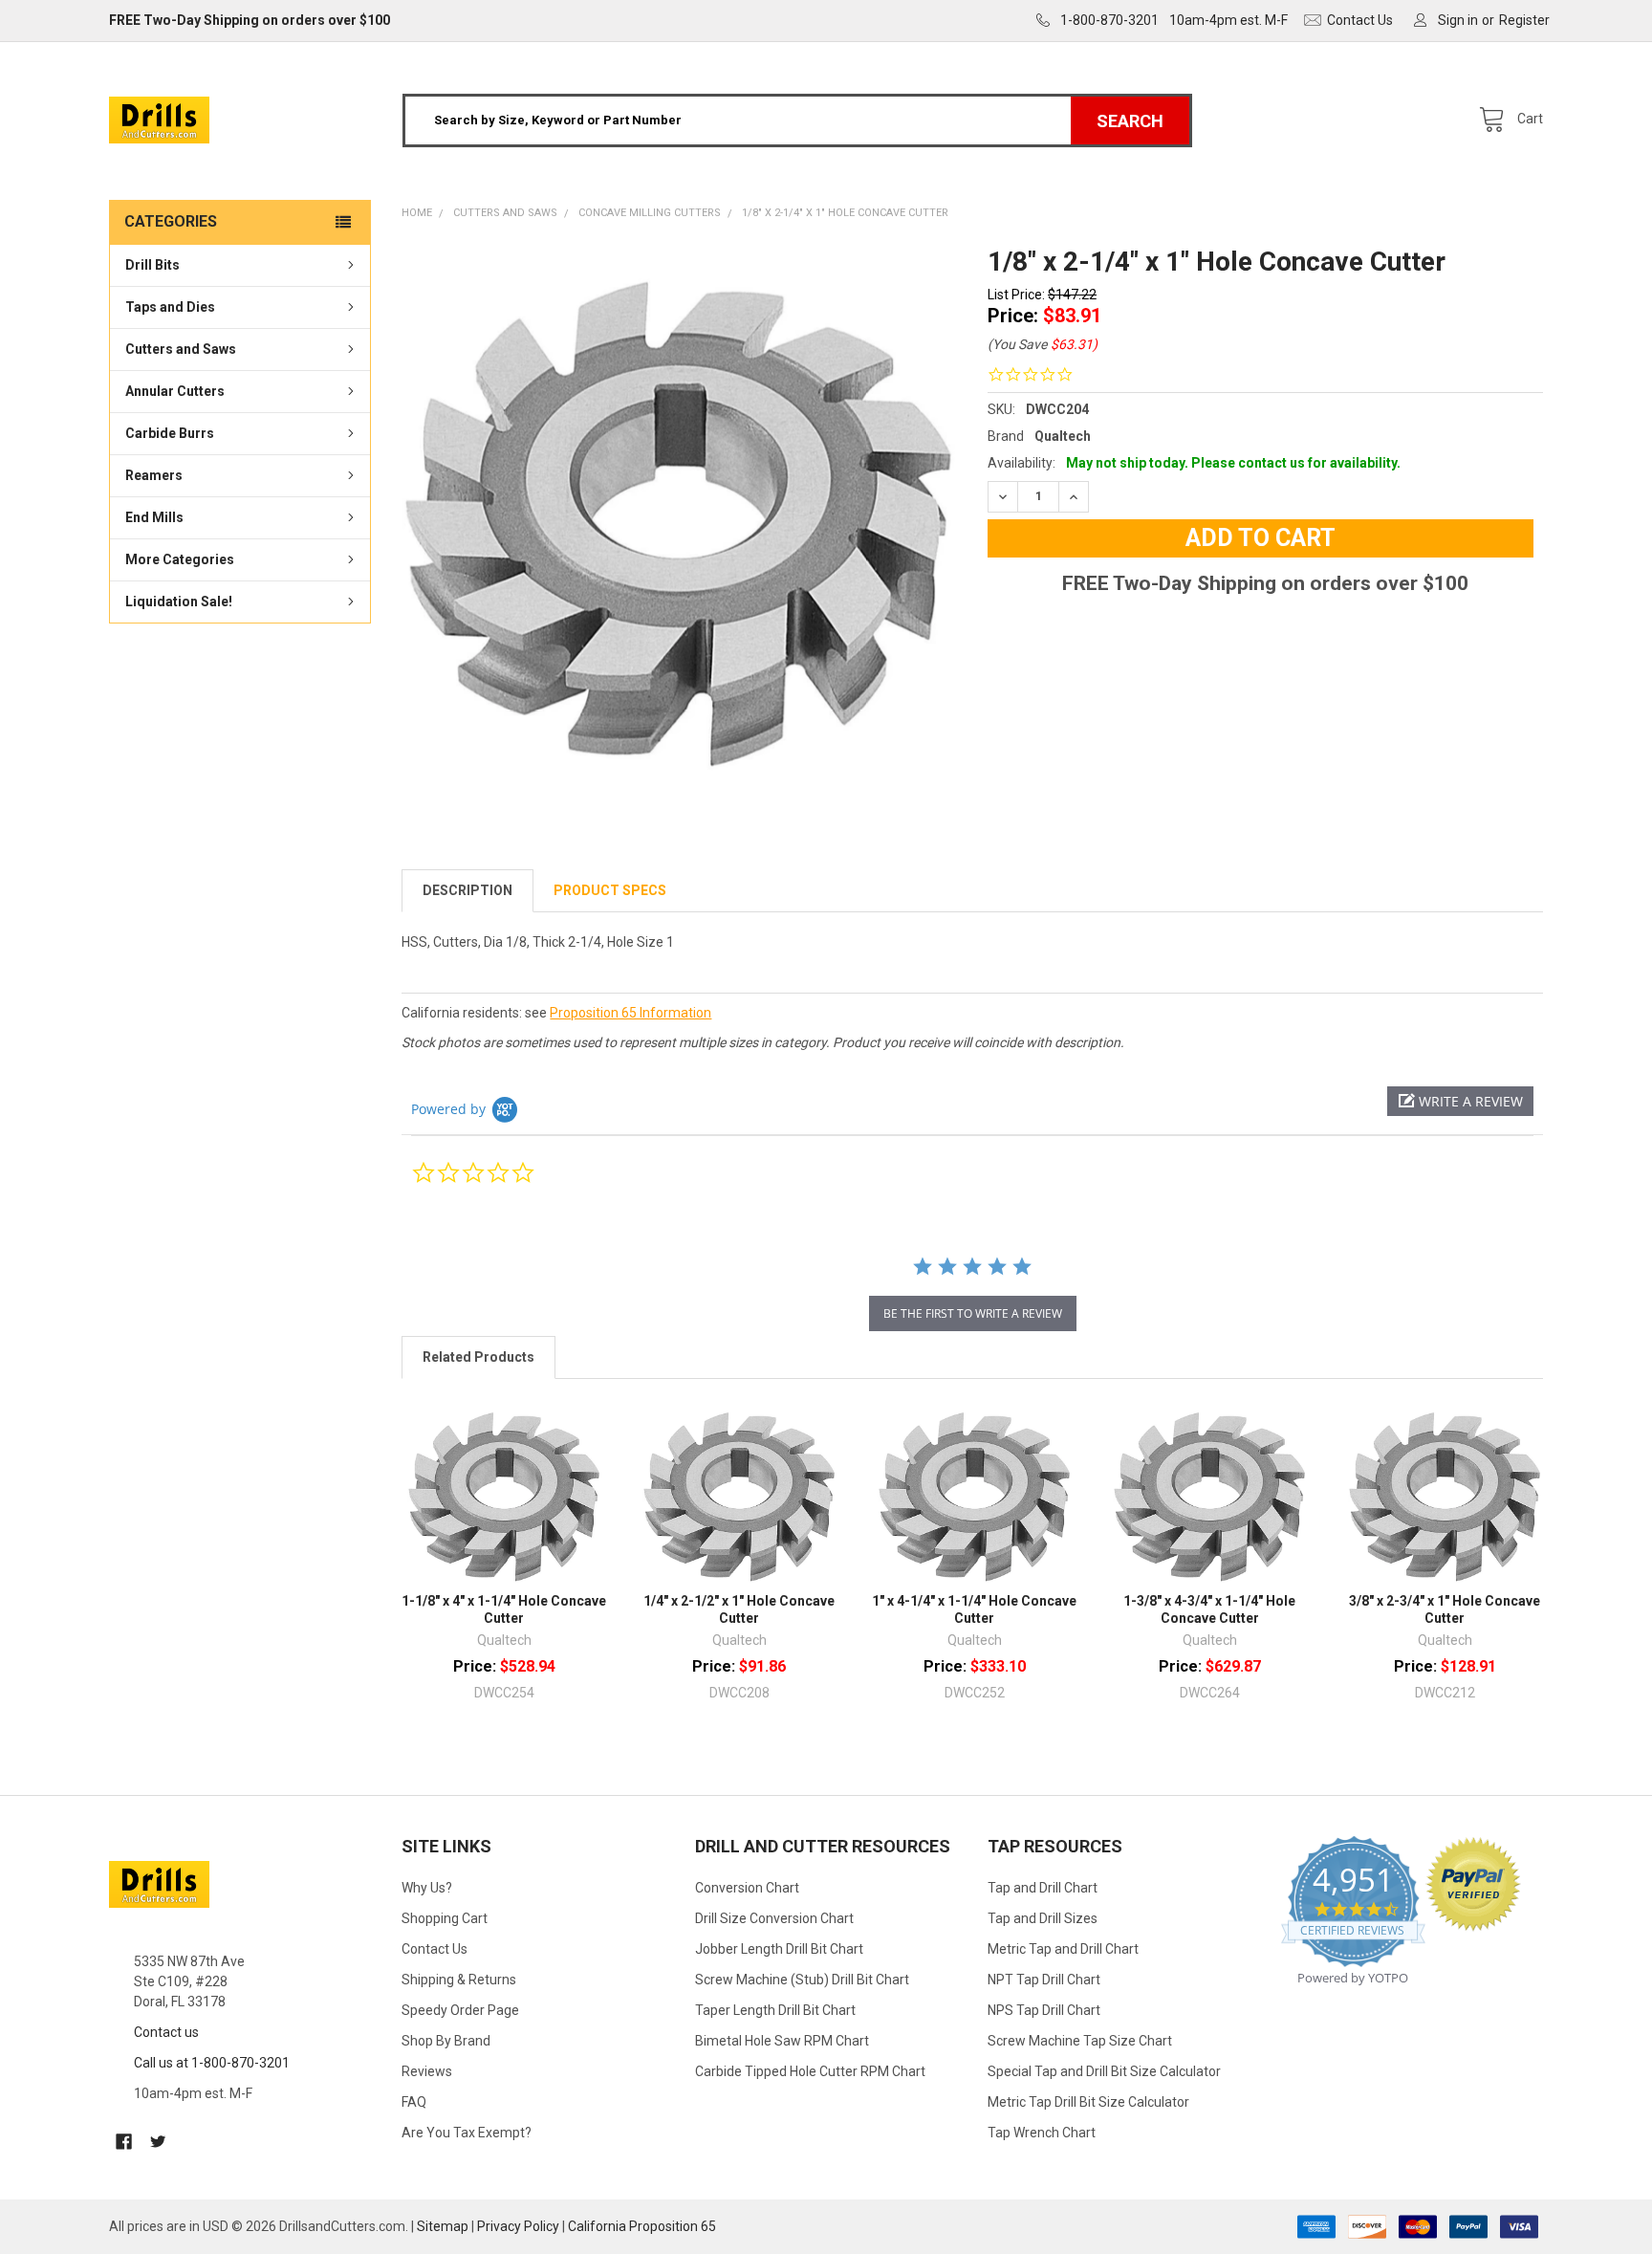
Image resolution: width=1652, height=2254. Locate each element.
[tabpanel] (679, 523)
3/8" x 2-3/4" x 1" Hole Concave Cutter (1445, 1609)
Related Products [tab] (478, 1357)
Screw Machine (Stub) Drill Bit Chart (802, 1980)
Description (467, 890)
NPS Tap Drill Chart (1044, 2010)
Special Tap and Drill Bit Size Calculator (1104, 2071)
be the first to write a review (973, 1313)
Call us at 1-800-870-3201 (212, 2063)
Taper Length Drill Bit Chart (775, 2010)
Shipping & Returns (459, 1980)
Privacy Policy (518, 2226)
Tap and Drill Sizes (1043, 1918)
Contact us (166, 2032)
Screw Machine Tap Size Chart (1080, 2041)
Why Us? (427, 1888)
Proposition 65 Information (630, 1013)
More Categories (180, 559)
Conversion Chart (747, 1888)
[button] (1460, 1101)
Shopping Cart (445, 1918)
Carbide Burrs (170, 433)
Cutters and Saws (181, 349)
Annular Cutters (175, 391)
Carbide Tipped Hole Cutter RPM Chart (810, 2071)
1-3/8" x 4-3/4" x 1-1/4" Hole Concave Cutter (1209, 1609)
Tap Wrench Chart (1042, 2133)
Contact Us (435, 1949)
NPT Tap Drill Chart (1044, 1980)
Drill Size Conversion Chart (774, 1918)
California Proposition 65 (642, 2226)
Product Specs (610, 890)
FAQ (414, 2102)
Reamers (154, 475)
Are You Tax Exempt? (467, 2133)
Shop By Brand (446, 2041)
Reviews (427, 2071)
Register (1524, 20)
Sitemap (443, 2226)
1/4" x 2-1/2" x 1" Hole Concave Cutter (739, 1609)
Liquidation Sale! (179, 602)
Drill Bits (152, 265)
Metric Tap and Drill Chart (1063, 1949)
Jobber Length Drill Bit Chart (779, 1949)
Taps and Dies (170, 307)
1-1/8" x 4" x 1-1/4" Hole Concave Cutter (504, 1609)
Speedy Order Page (460, 2010)
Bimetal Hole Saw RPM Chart (782, 2041)
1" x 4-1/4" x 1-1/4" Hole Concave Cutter (974, 1609)
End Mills (154, 517)
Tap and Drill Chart (1043, 1888)
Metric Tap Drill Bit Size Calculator (1088, 2102)
